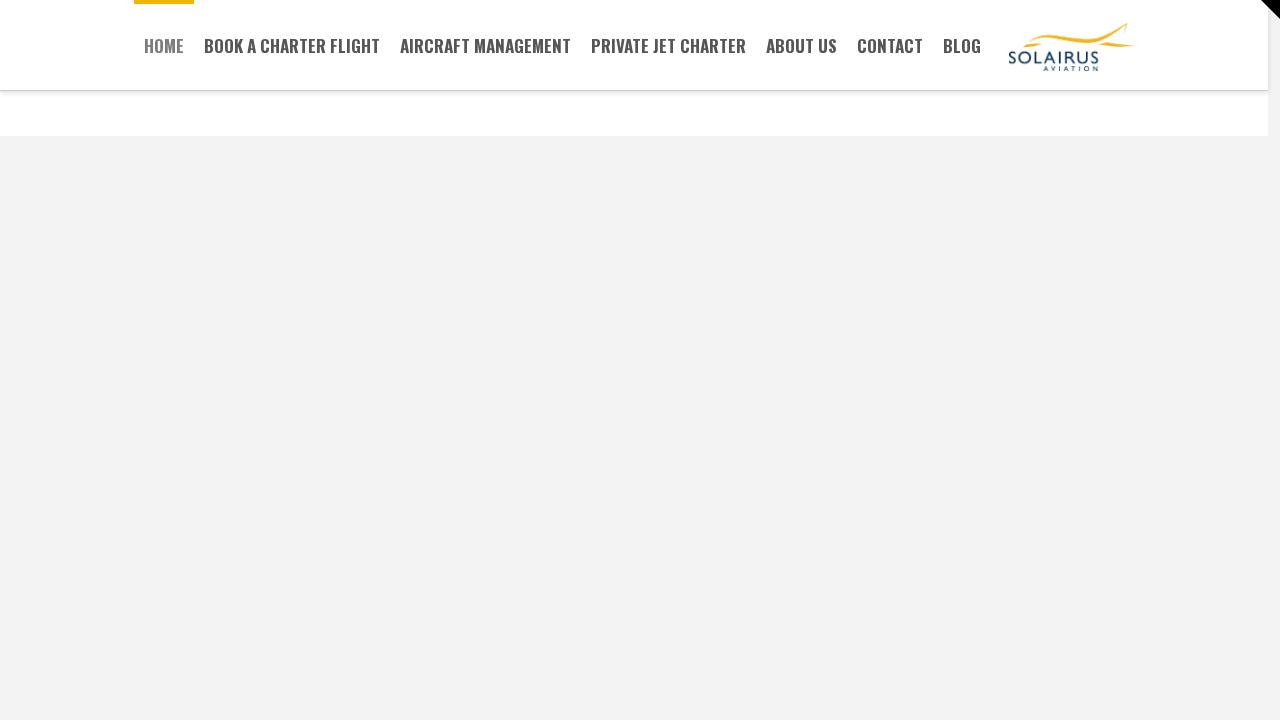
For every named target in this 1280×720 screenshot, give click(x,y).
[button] (1261, 9)
